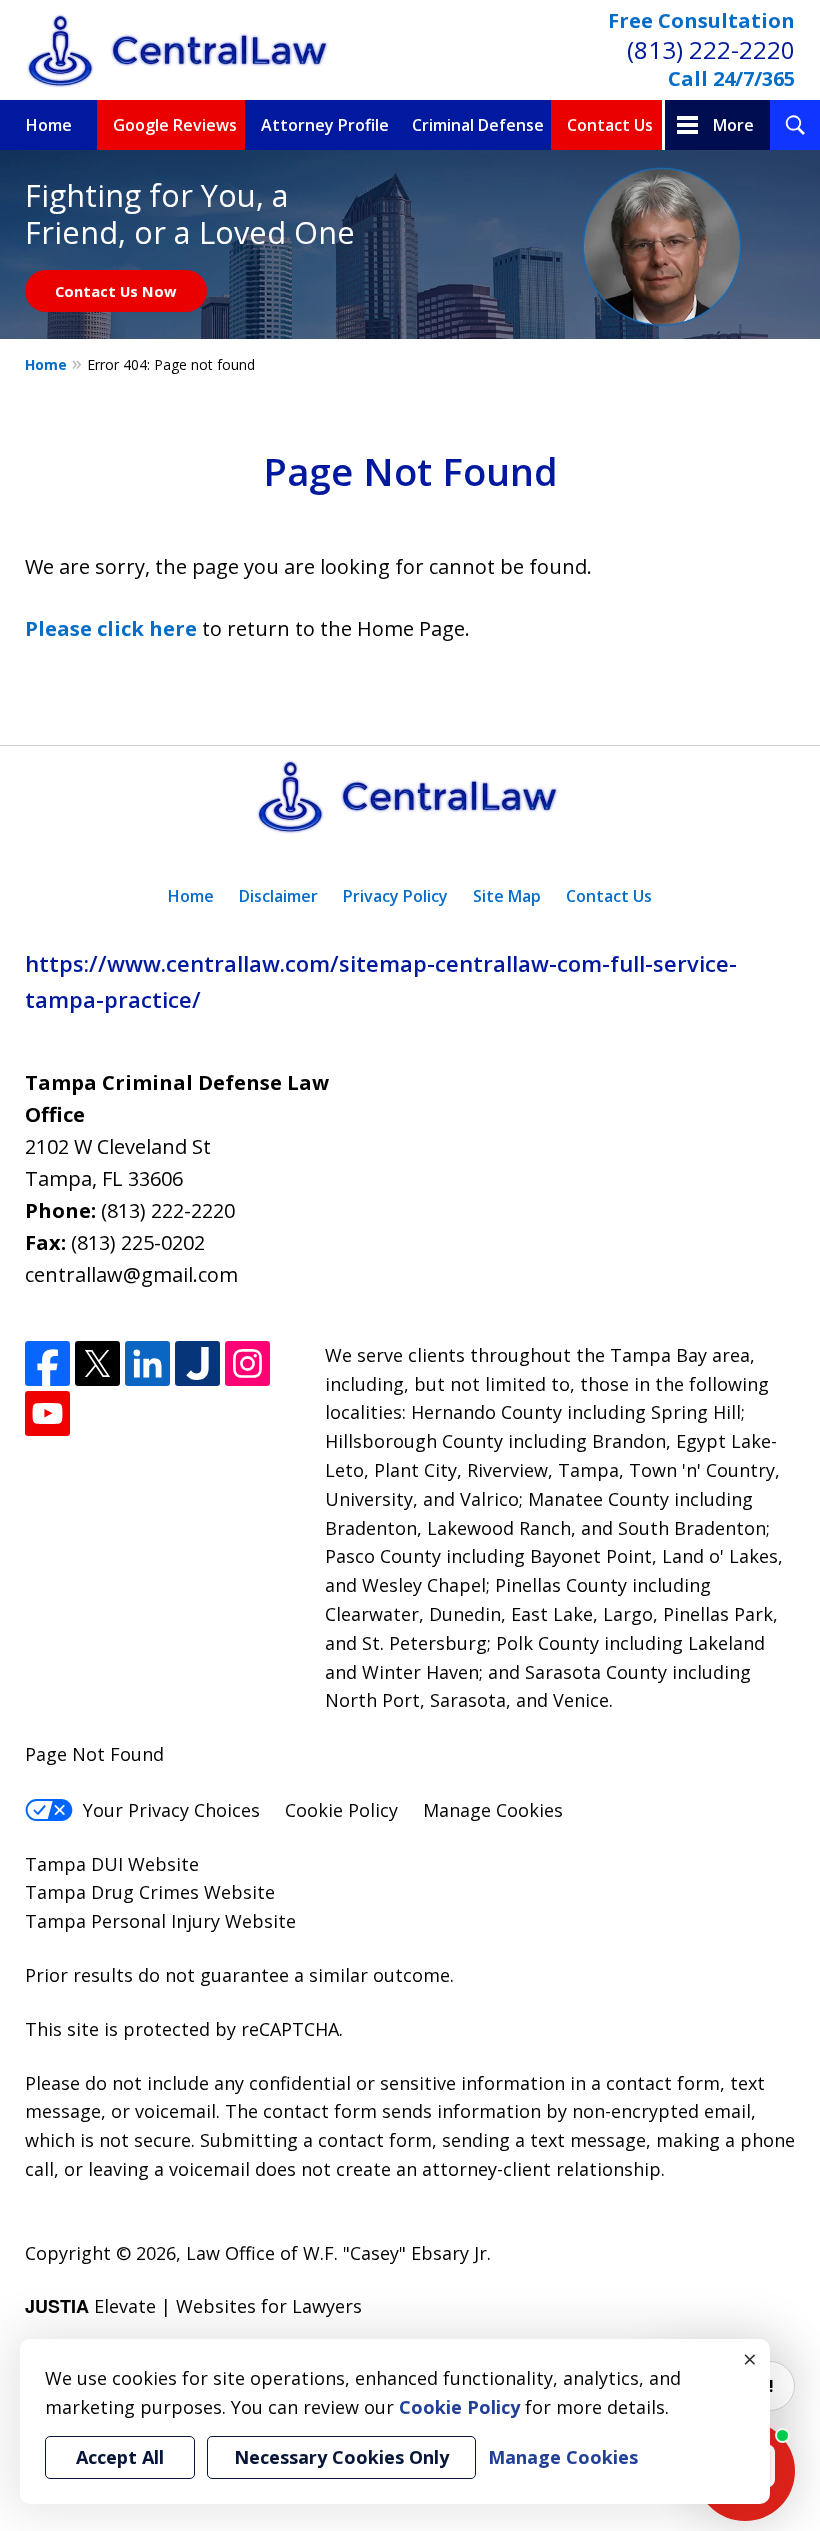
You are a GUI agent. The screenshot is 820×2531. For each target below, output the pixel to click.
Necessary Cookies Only (341, 2457)
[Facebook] (47, 1363)
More (733, 125)
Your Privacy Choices (171, 1810)
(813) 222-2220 (711, 49)
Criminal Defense (478, 125)
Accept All (120, 2457)
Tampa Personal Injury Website (160, 1921)
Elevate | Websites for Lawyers (193, 2306)
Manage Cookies (493, 1810)
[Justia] (197, 1363)
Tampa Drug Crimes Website (150, 1892)
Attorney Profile (325, 125)
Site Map (507, 896)
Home (49, 125)
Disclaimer (278, 896)
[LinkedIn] (147, 1363)
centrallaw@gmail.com (131, 1274)
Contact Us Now (116, 291)
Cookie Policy (341, 1810)
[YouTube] (47, 1413)
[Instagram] (247, 1363)
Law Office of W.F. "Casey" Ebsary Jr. (338, 2253)
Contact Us (610, 125)
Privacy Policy (395, 896)
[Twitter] (97, 1363)
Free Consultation (701, 20)
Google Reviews (175, 125)
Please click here (111, 628)
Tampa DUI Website (112, 1864)
